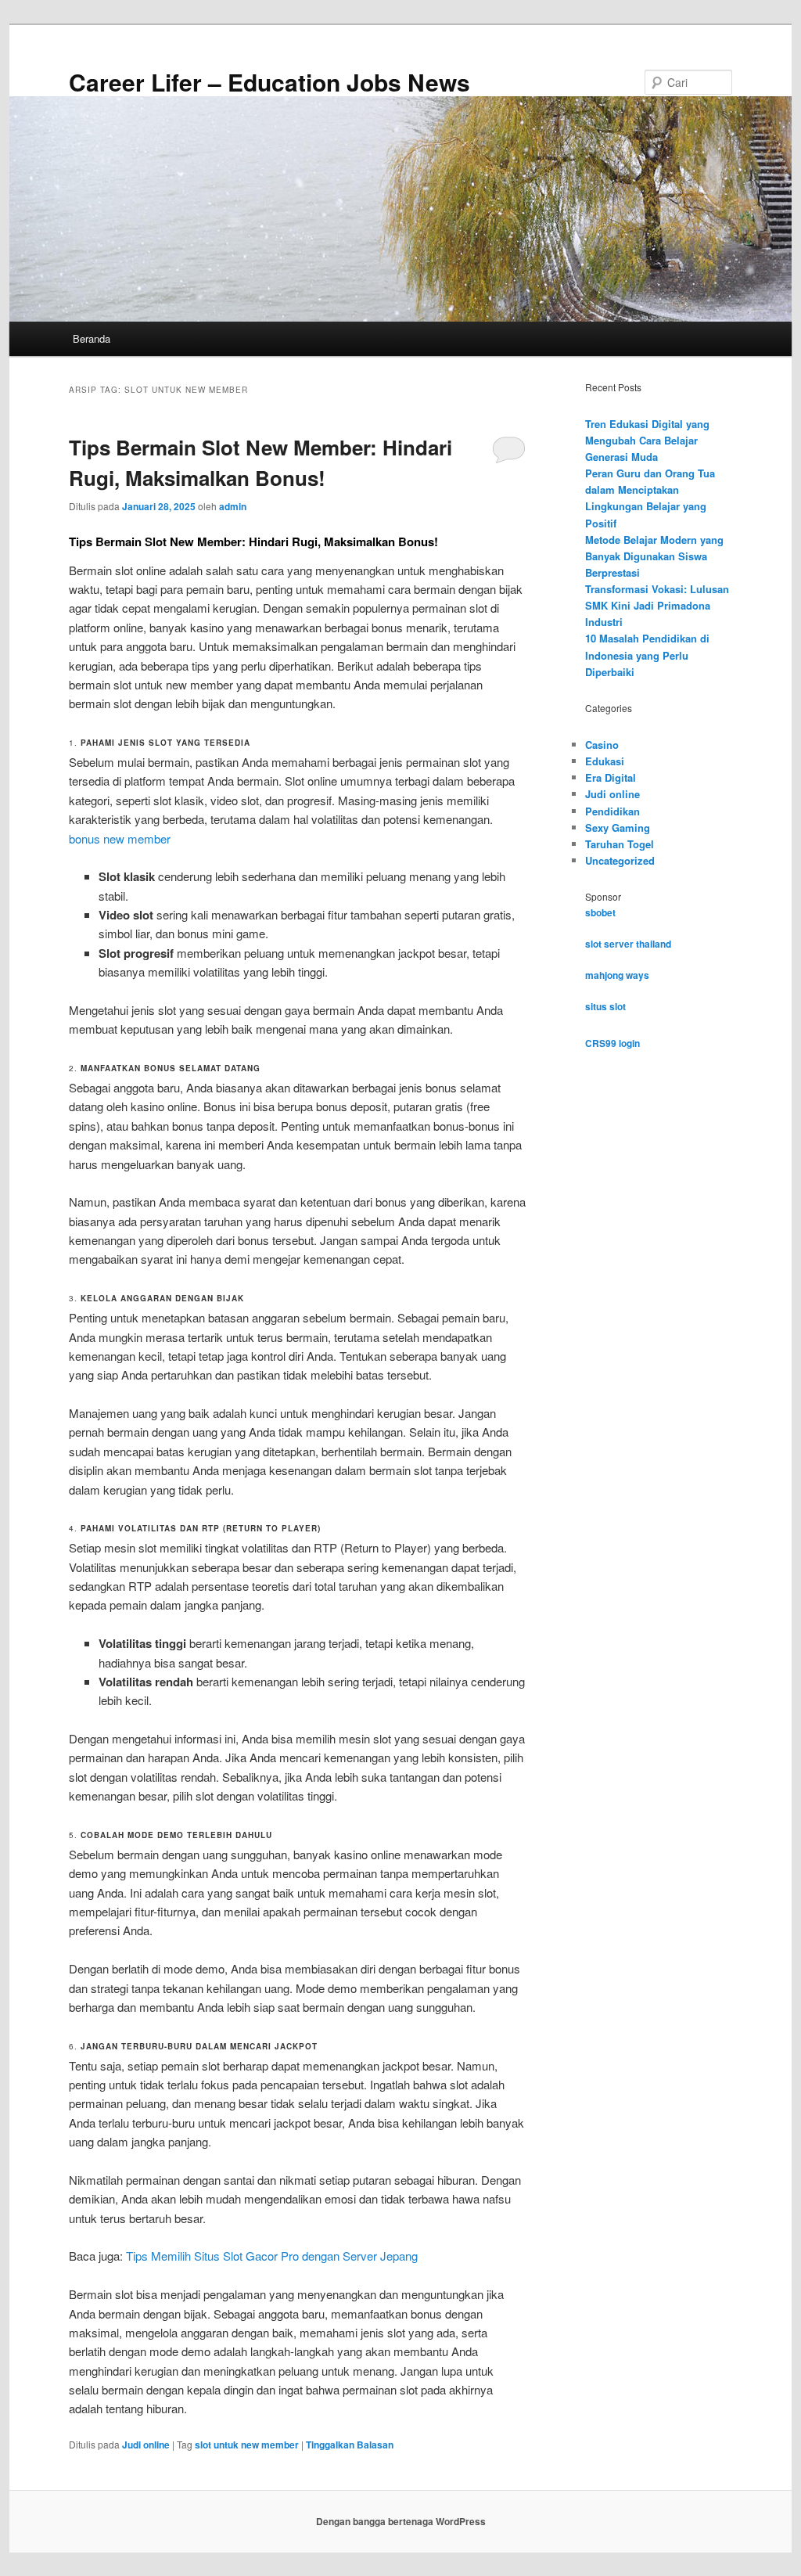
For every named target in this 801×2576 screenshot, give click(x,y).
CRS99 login (612, 1043)
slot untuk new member (247, 2445)
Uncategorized (620, 860)
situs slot (605, 1006)
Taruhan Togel (620, 844)
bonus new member (120, 838)
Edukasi (605, 761)
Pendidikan (612, 811)
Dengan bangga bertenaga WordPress (401, 2521)
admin (233, 506)
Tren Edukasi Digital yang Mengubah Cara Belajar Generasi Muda (647, 440)
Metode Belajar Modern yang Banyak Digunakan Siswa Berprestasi (654, 556)
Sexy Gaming (618, 827)
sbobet (600, 912)
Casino (602, 745)
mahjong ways (617, 975)
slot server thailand (628, 944)
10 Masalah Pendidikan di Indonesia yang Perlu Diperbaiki (647, 655)
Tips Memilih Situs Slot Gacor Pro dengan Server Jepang (272, 2256)
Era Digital (611, 777)
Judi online (146, 2445)
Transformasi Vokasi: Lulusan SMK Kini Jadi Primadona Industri (657, 605)
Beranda (92, 338)
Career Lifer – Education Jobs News (269, 82)
